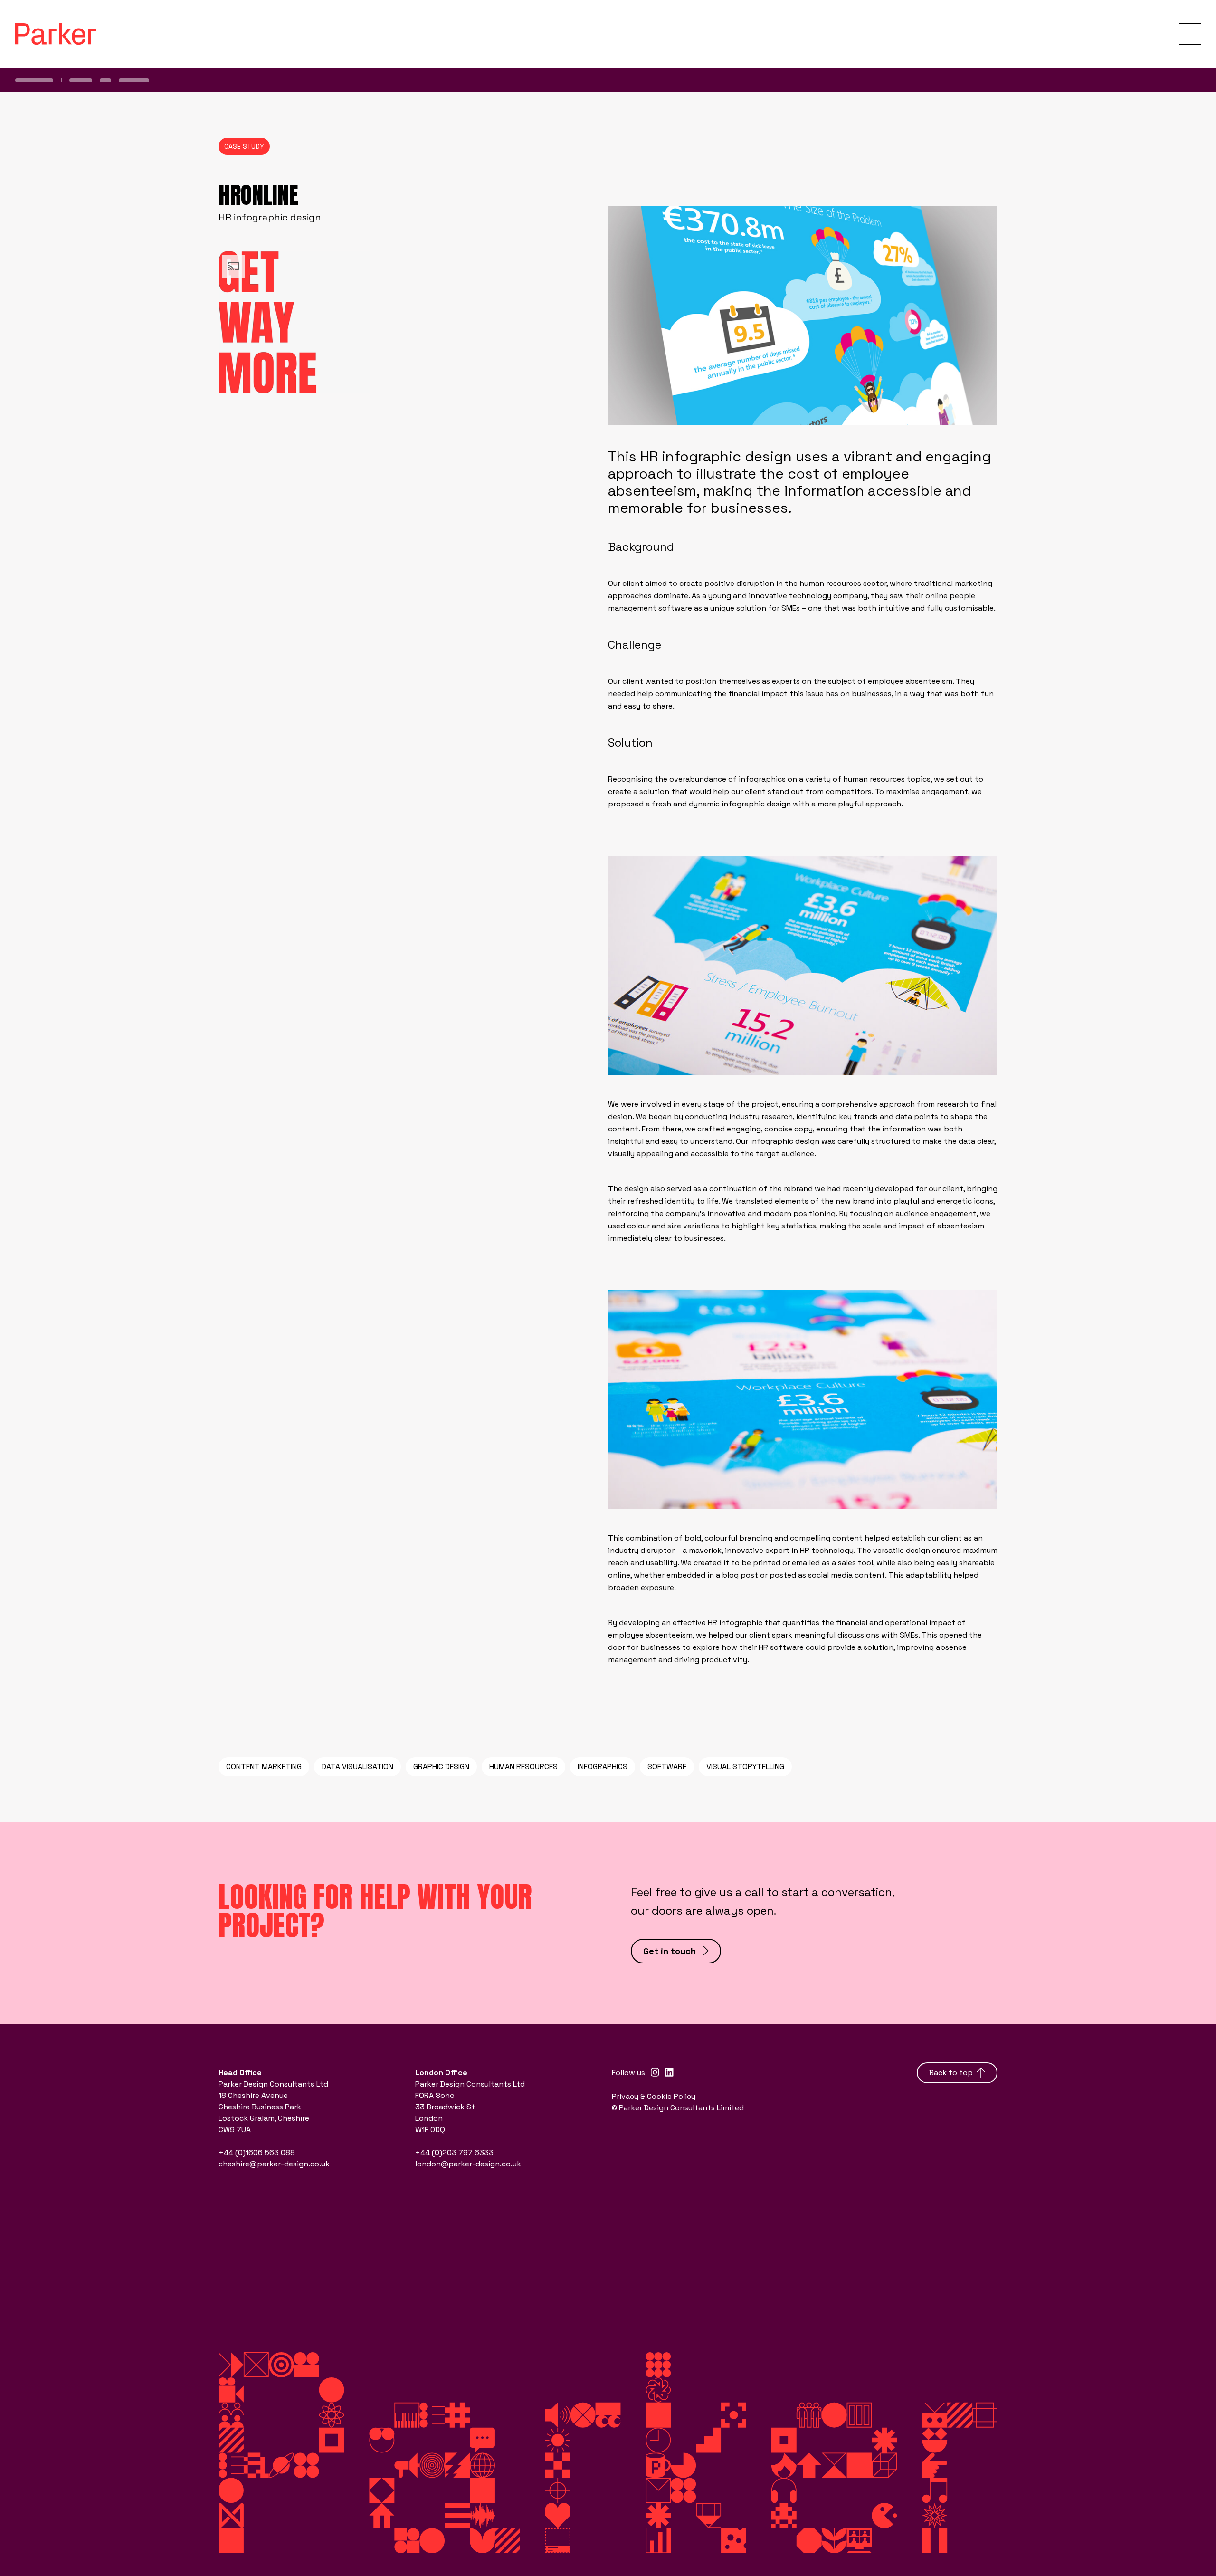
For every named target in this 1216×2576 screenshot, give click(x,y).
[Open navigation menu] (1190, 34)
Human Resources (523, 1767)
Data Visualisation (357, 1767)
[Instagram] (655, 2073)
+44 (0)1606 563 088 (257, 2152)
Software (667, 1767)
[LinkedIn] (669, 2073)
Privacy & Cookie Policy (654, 2096)
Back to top (951, 2073)
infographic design (756, 804)
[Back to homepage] (56, 34)
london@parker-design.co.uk (468, 2164)
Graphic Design (441, 1767)
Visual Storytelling (745, 1767)
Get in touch (670, 1951)
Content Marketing (264, 1767)
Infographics (603, 1767)
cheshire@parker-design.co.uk (274, 2164)
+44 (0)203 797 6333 (454, 2152)
